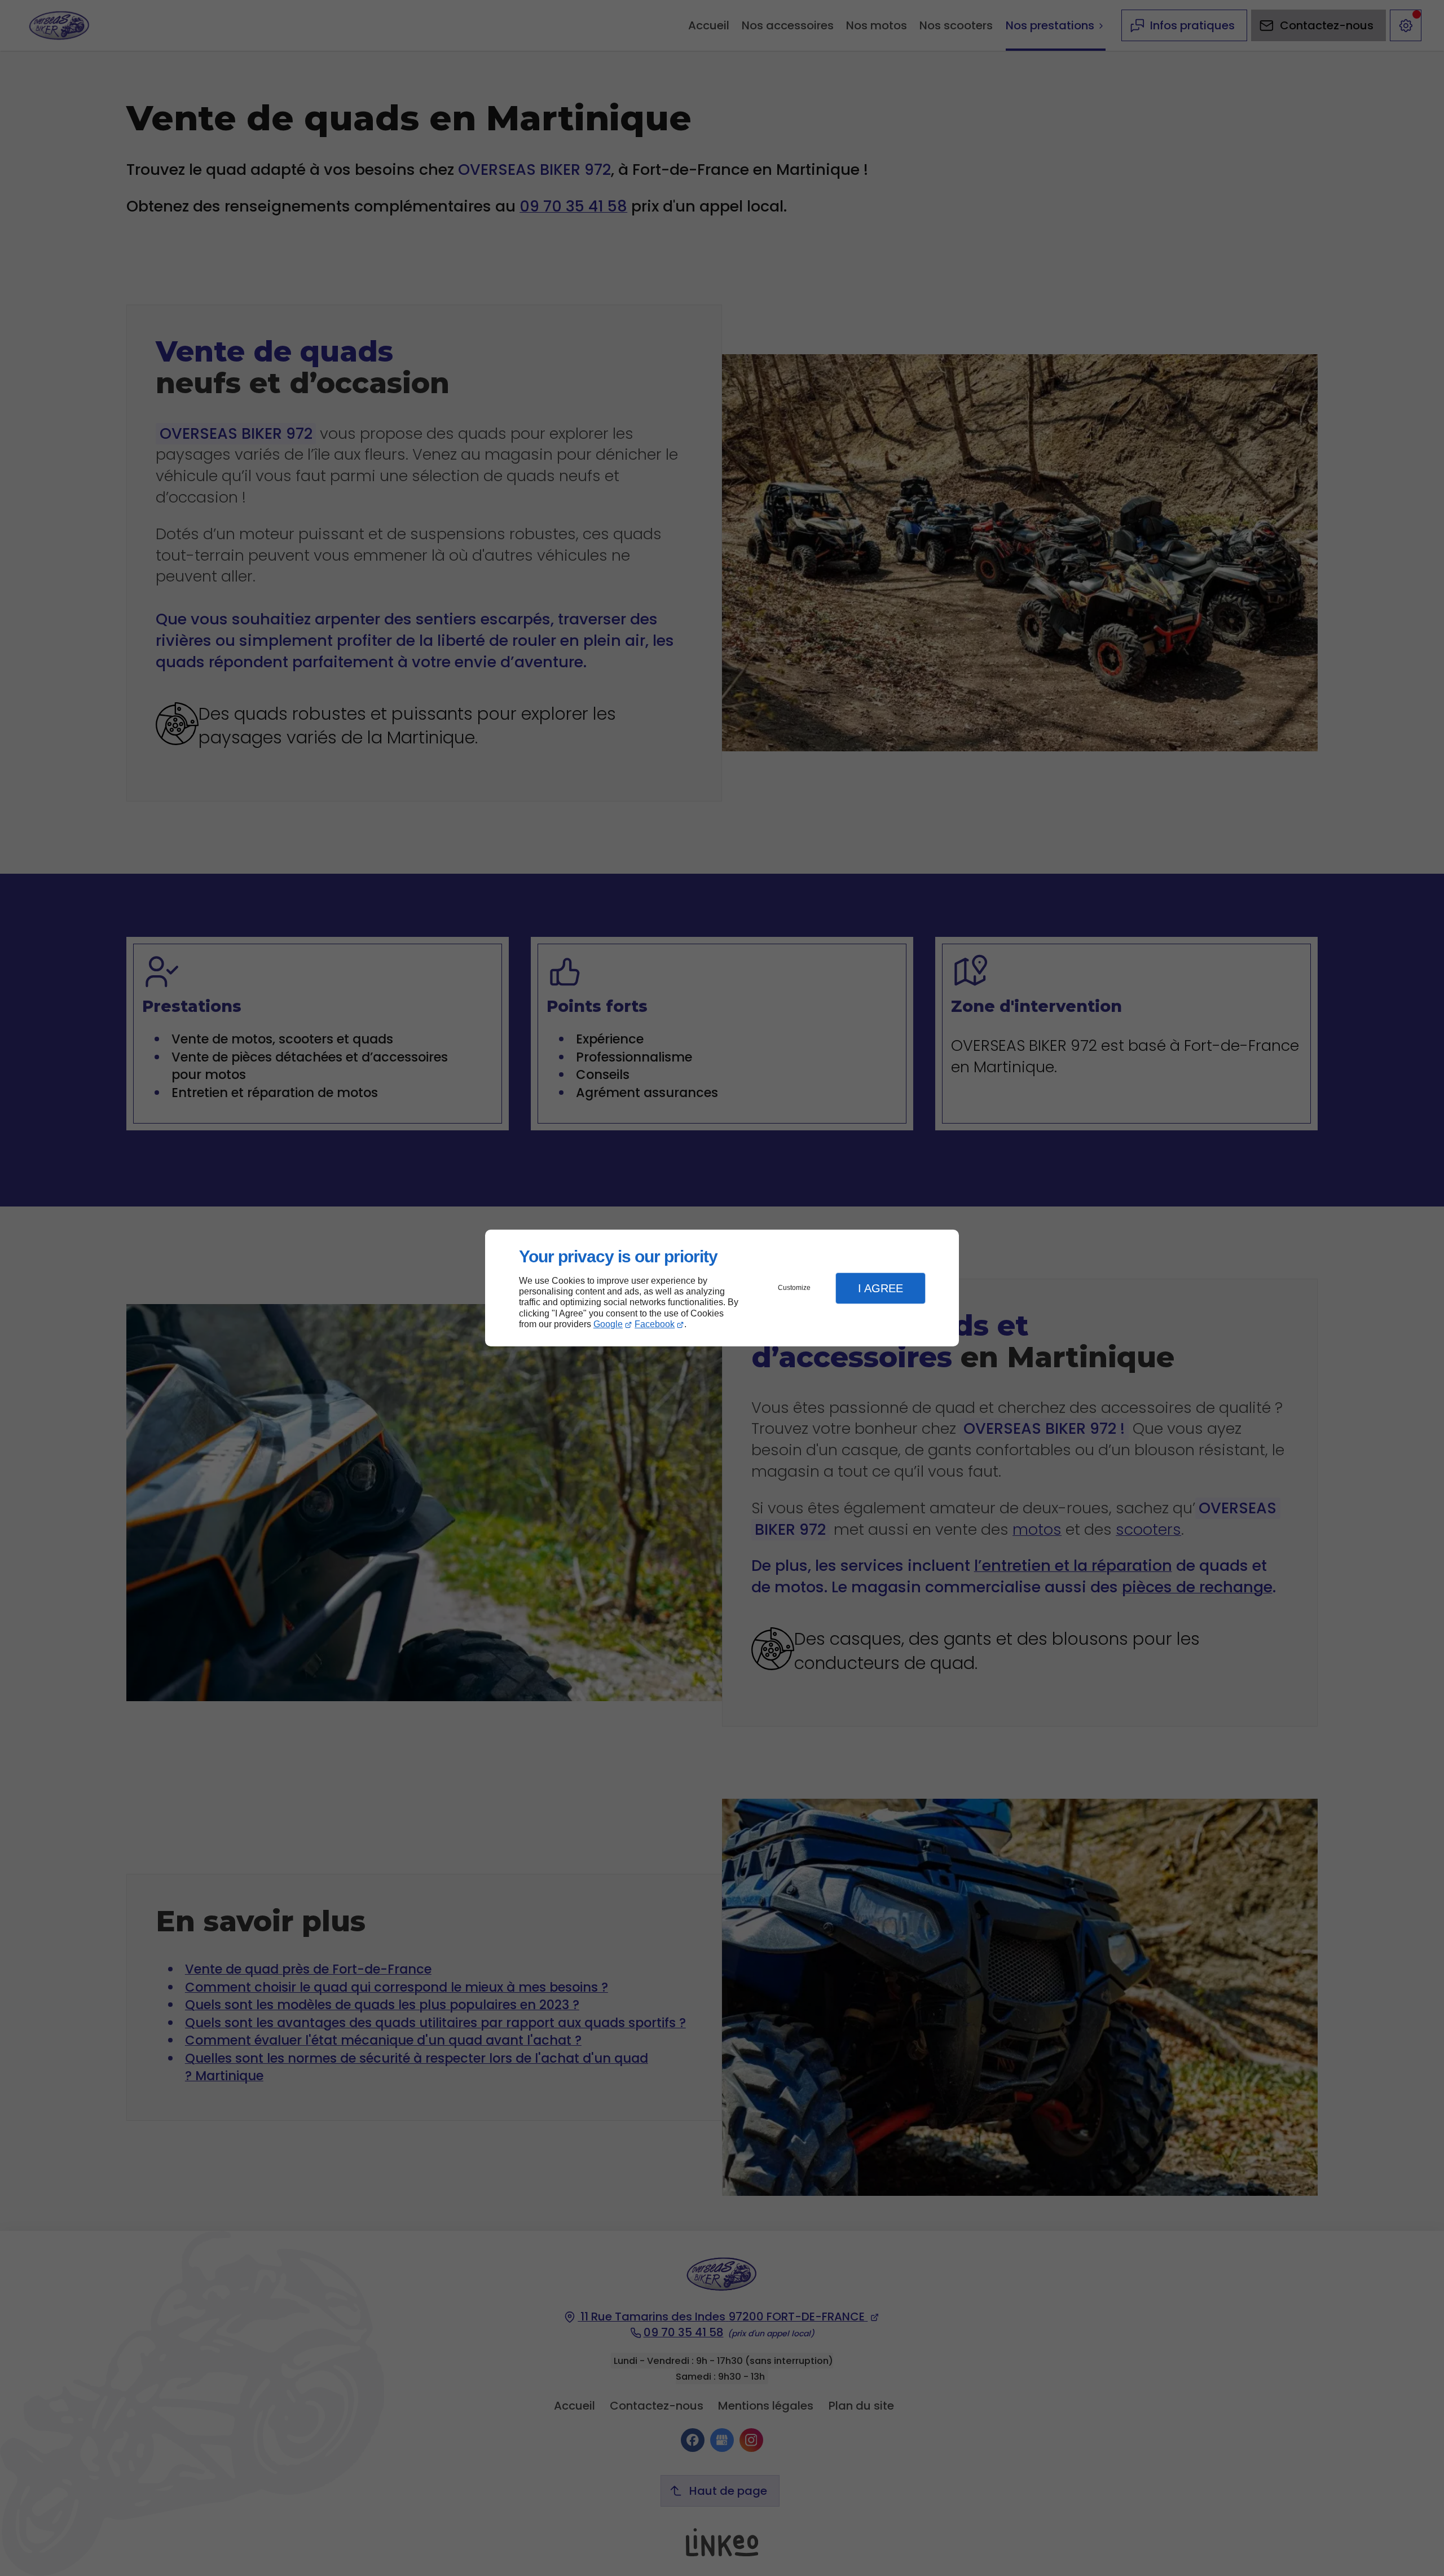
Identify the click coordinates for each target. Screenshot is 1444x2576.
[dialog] (722, 1288)
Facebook (655, 1324)
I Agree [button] (881, 1288)
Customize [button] (794, 1288)
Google (608, 1324)
